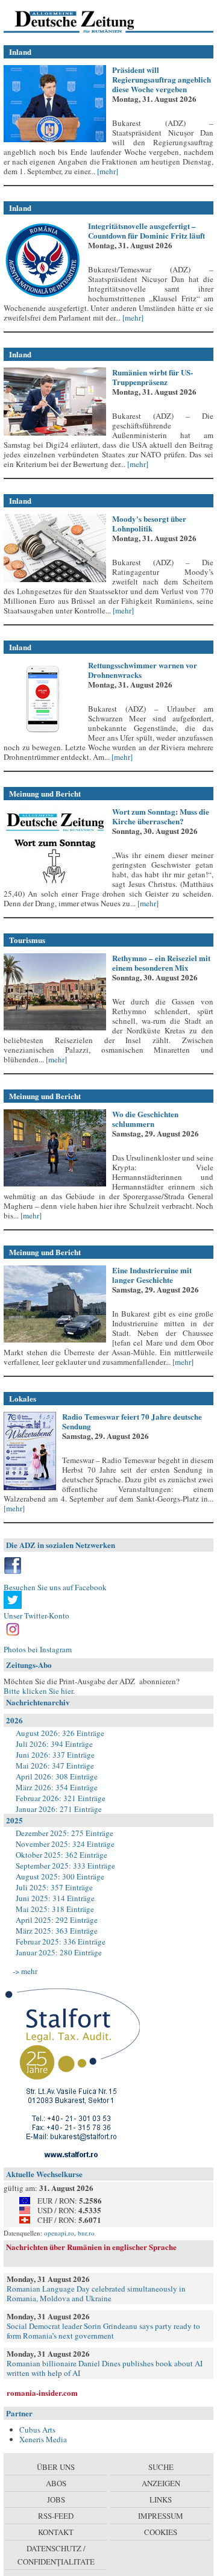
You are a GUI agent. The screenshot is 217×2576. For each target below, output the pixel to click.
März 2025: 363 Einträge (57, 1931)
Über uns (56, 2467)
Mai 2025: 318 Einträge (55, 1909)
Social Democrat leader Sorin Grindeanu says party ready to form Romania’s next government (103, 2331)
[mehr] (107, 171)
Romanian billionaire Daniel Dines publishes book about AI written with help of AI (105, 2368)
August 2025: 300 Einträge (60, 1876)
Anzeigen (161, 2483)
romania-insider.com (42, 2393)
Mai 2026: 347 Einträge (55, 1766)
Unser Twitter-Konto (36, 1615)
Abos (56, 2483)
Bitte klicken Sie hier (38, 1691)
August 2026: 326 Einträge (60, 1733)
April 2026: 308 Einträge (57, 1776)
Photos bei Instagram (38, 1649)
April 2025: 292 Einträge (57, 1920)
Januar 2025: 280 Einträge (59, 1952)
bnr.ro (86, 2233)
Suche (161, 2467)
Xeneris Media (43, 2439)
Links (161, 2499)
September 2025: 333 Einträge (65, 1866)
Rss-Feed (56, 2516)
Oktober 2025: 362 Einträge (61, 1855)
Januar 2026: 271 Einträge (59, 1809)
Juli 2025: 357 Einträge (54, 1887)
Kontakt (56, 2532)
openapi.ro (59, 2233)
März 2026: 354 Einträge (57, 1787)
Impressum (161, 2516)
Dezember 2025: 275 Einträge (64, 1833)
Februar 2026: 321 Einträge (61, 1798)
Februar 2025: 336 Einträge (61, 1941)
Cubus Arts (37, 2430)
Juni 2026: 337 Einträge (55, 1755)
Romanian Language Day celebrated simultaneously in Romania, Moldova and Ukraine (96, 2293)
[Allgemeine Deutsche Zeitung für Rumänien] (86, 21)
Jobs (56, 2499)
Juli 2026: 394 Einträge (54, 1744)
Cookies (161, 2532)
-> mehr (25, 1971)
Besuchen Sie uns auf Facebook (55, 1587)
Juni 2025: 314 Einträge (55, 1898)
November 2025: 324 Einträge (65, 1844)
